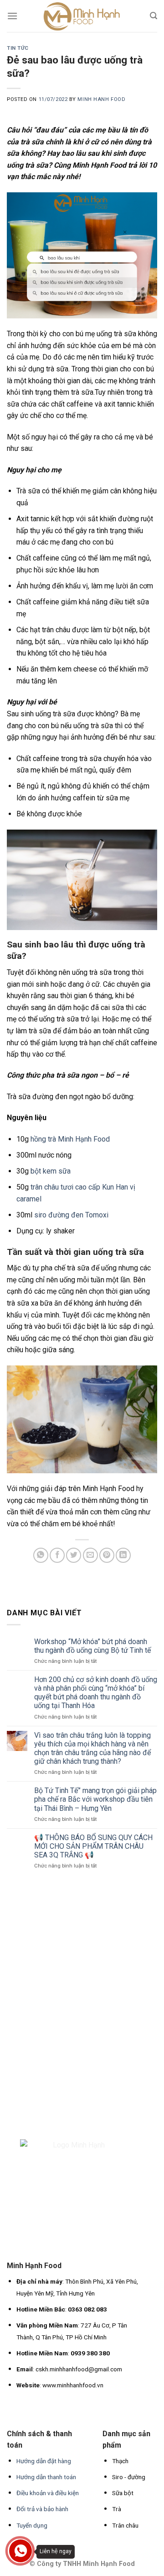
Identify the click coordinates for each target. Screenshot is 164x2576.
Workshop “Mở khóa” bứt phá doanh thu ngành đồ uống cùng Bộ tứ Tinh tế (92, 1646)
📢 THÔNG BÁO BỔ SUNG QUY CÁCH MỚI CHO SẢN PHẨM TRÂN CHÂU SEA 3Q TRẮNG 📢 (93, 1846)
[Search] (154, 16)
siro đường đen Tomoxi (71, 1215)
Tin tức (18, 48)
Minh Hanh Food (101, 99)
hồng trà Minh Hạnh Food (70, 1139)
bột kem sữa (51, 1171)
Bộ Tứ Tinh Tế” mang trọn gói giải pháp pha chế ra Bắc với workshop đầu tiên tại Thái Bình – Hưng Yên (95, 1799)
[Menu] (12, 16)
